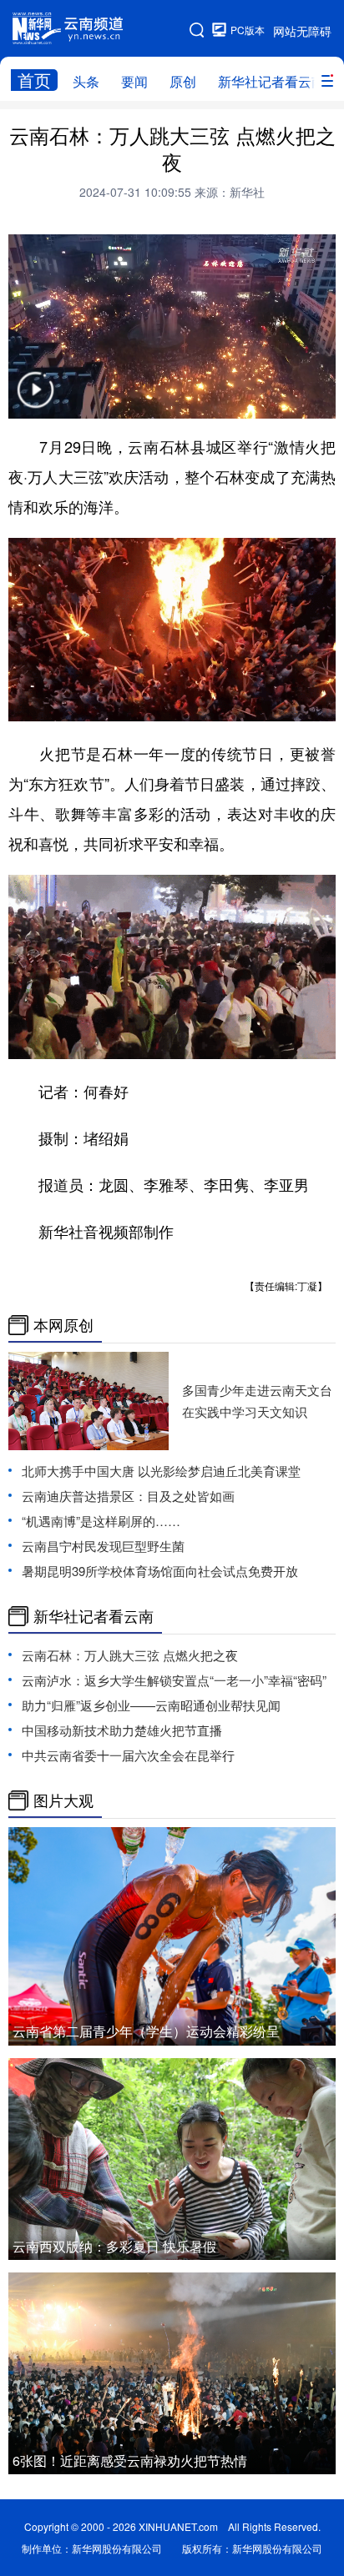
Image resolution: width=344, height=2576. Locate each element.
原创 (183, 81)
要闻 (134, 81)
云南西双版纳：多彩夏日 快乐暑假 (114, 2246)
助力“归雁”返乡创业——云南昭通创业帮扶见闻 (151, 1705)
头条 (86, 81)
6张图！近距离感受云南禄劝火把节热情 (130, 2461)
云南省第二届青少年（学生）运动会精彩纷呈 (146, 2031)
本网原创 (63, 1325)
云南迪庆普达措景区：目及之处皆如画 (128, 1496)
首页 (34, 80)
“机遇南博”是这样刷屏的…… (101, 1521)
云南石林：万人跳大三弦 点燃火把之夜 (130, 1655)
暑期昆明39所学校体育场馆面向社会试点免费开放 (160, 1571)
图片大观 (63, 1800)
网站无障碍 (302, 31)
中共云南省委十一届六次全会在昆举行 (128, 1755)
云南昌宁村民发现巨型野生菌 (103, 1546)
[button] (35, 400)
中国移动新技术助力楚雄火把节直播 (122, 1730)
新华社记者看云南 (271, 81)
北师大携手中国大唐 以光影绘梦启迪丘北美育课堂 (161, 1471)
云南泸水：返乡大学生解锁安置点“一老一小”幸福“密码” (174, 1680)
